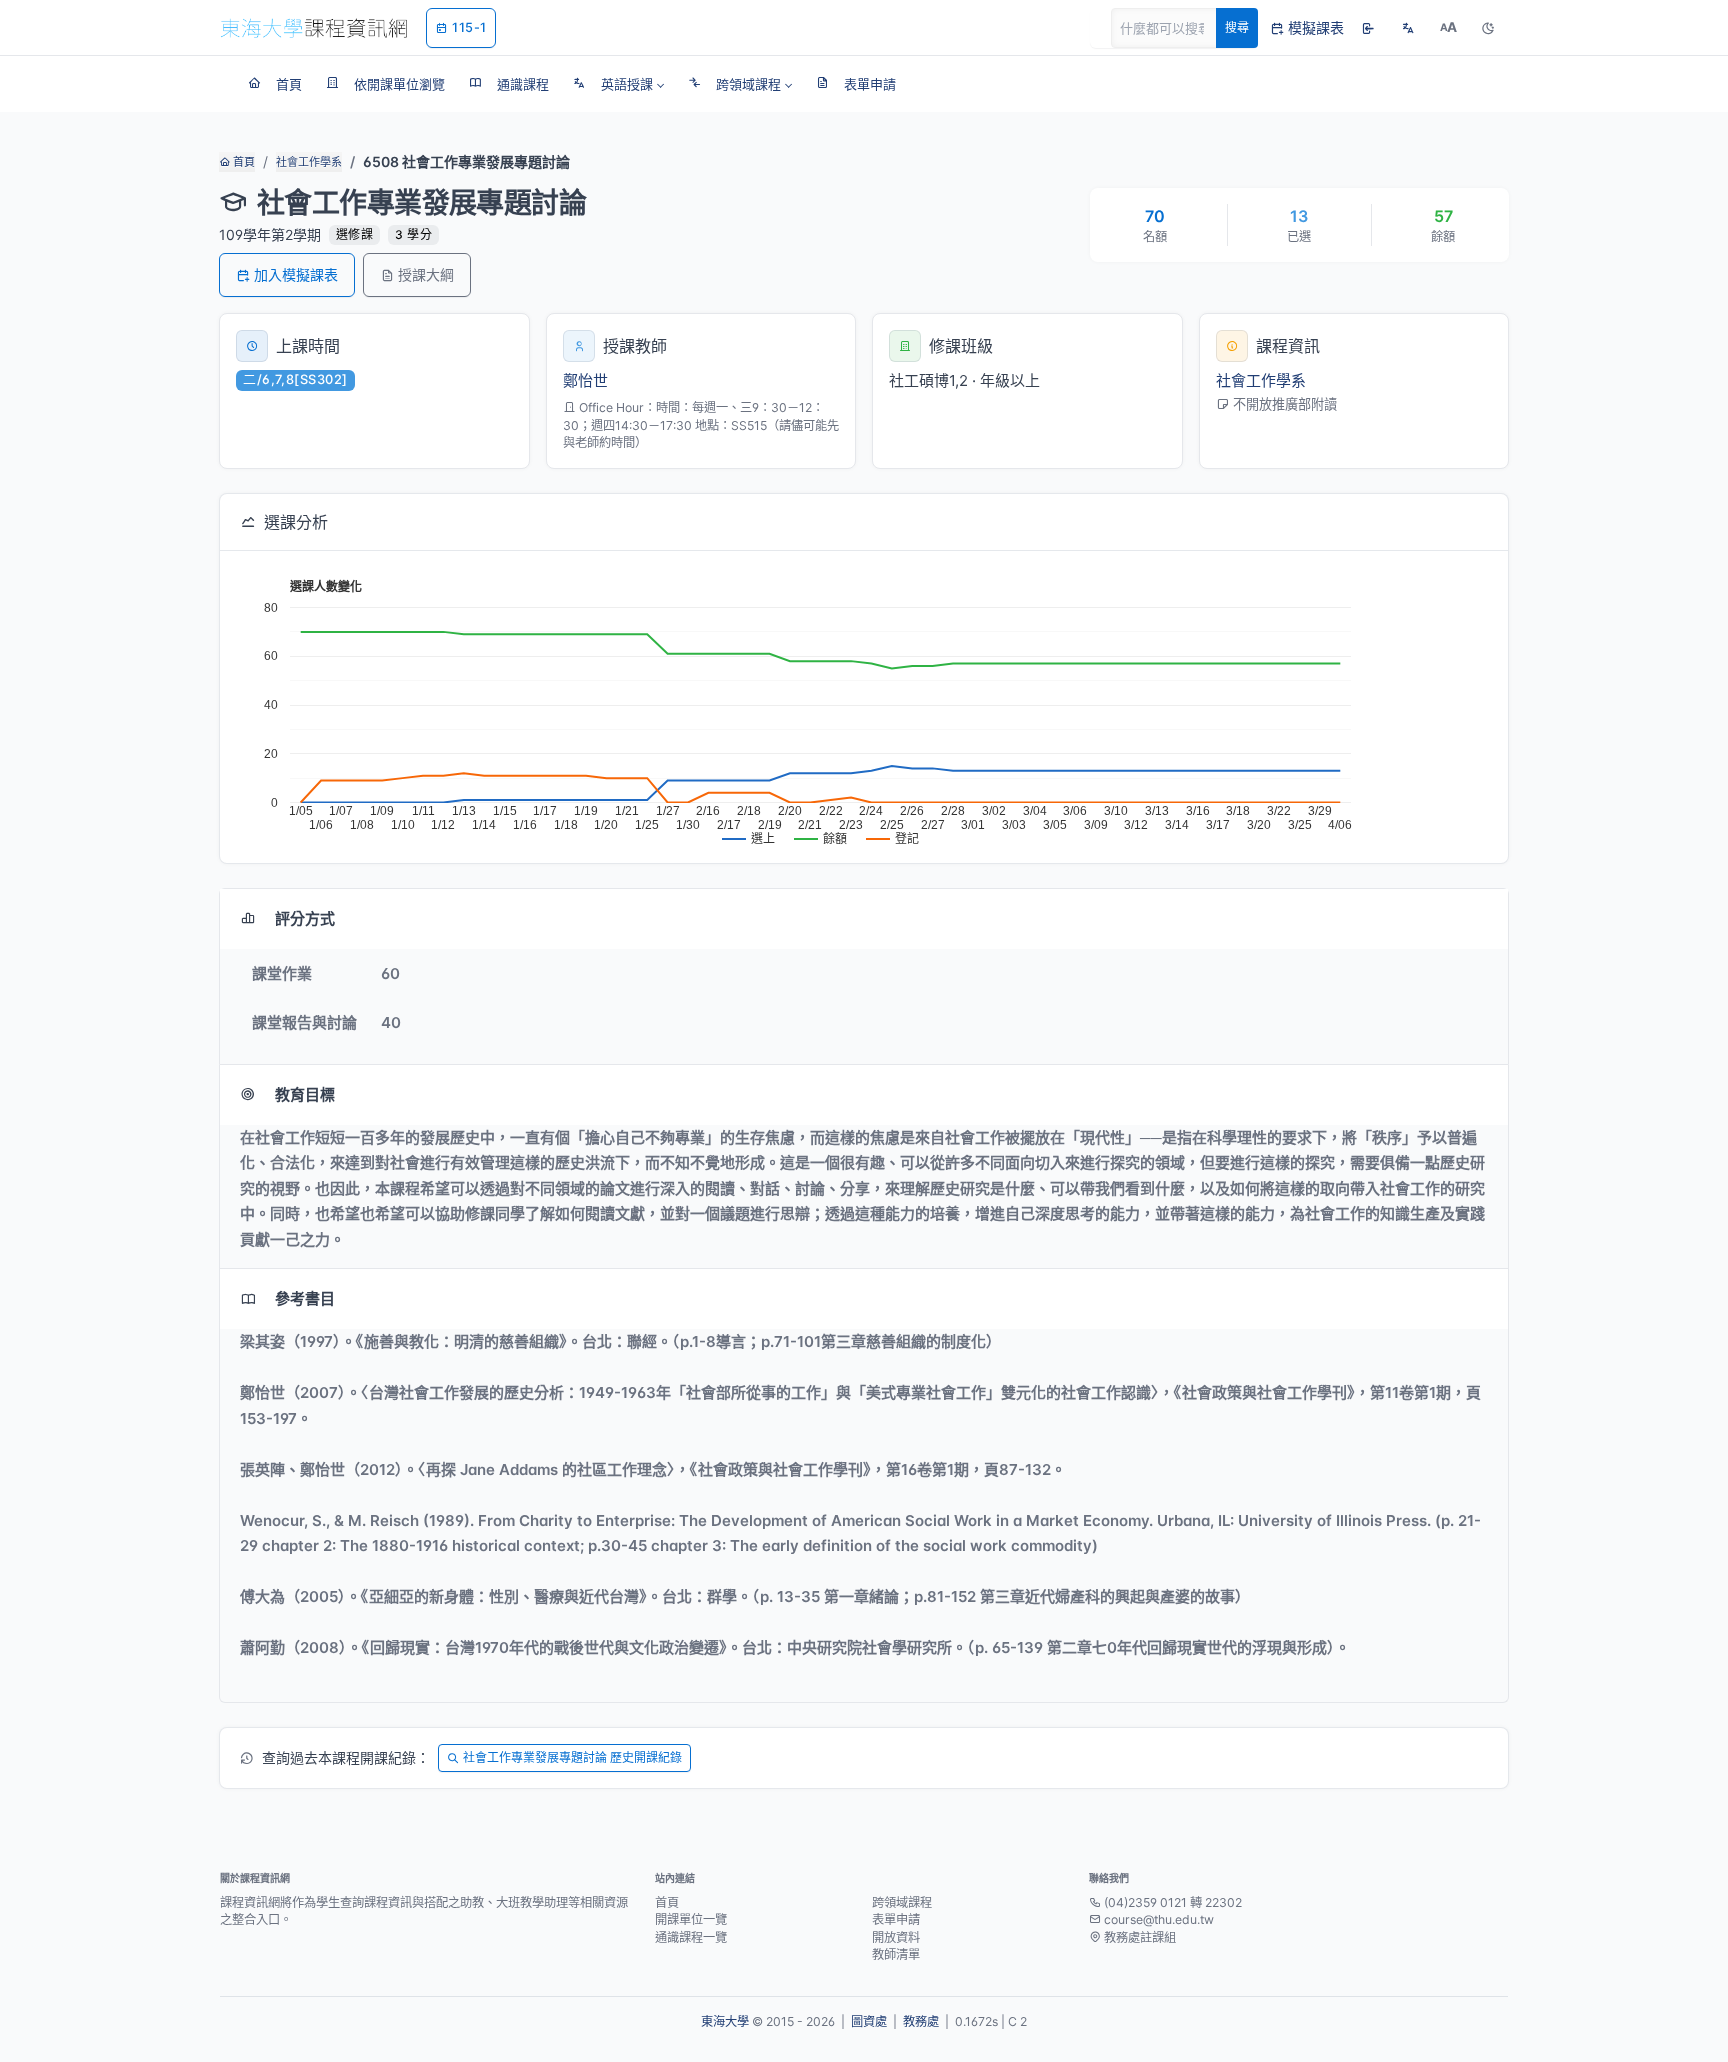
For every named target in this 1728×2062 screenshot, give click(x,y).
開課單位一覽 (691, 1919)
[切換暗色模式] (1488, 28)
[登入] (1368, 28)
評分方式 (305, 918)
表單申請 (896, 1919)
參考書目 (305, 1298)
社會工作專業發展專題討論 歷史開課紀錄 (572, 1757)
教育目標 (305, 1094)
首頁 (242, 162)
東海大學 (725, 2021)
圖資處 (869, 2021)
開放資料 (896, 1937)
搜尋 (1237, 27)
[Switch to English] (1408, 28)
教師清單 (896, 1954)
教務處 (921, 2021)
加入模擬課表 (296, 274)
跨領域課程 (902, 1902)
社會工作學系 (309, 162)
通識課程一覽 (691, 1937)
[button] (618, 84)
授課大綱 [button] (426, 274)
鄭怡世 (585, 380)
